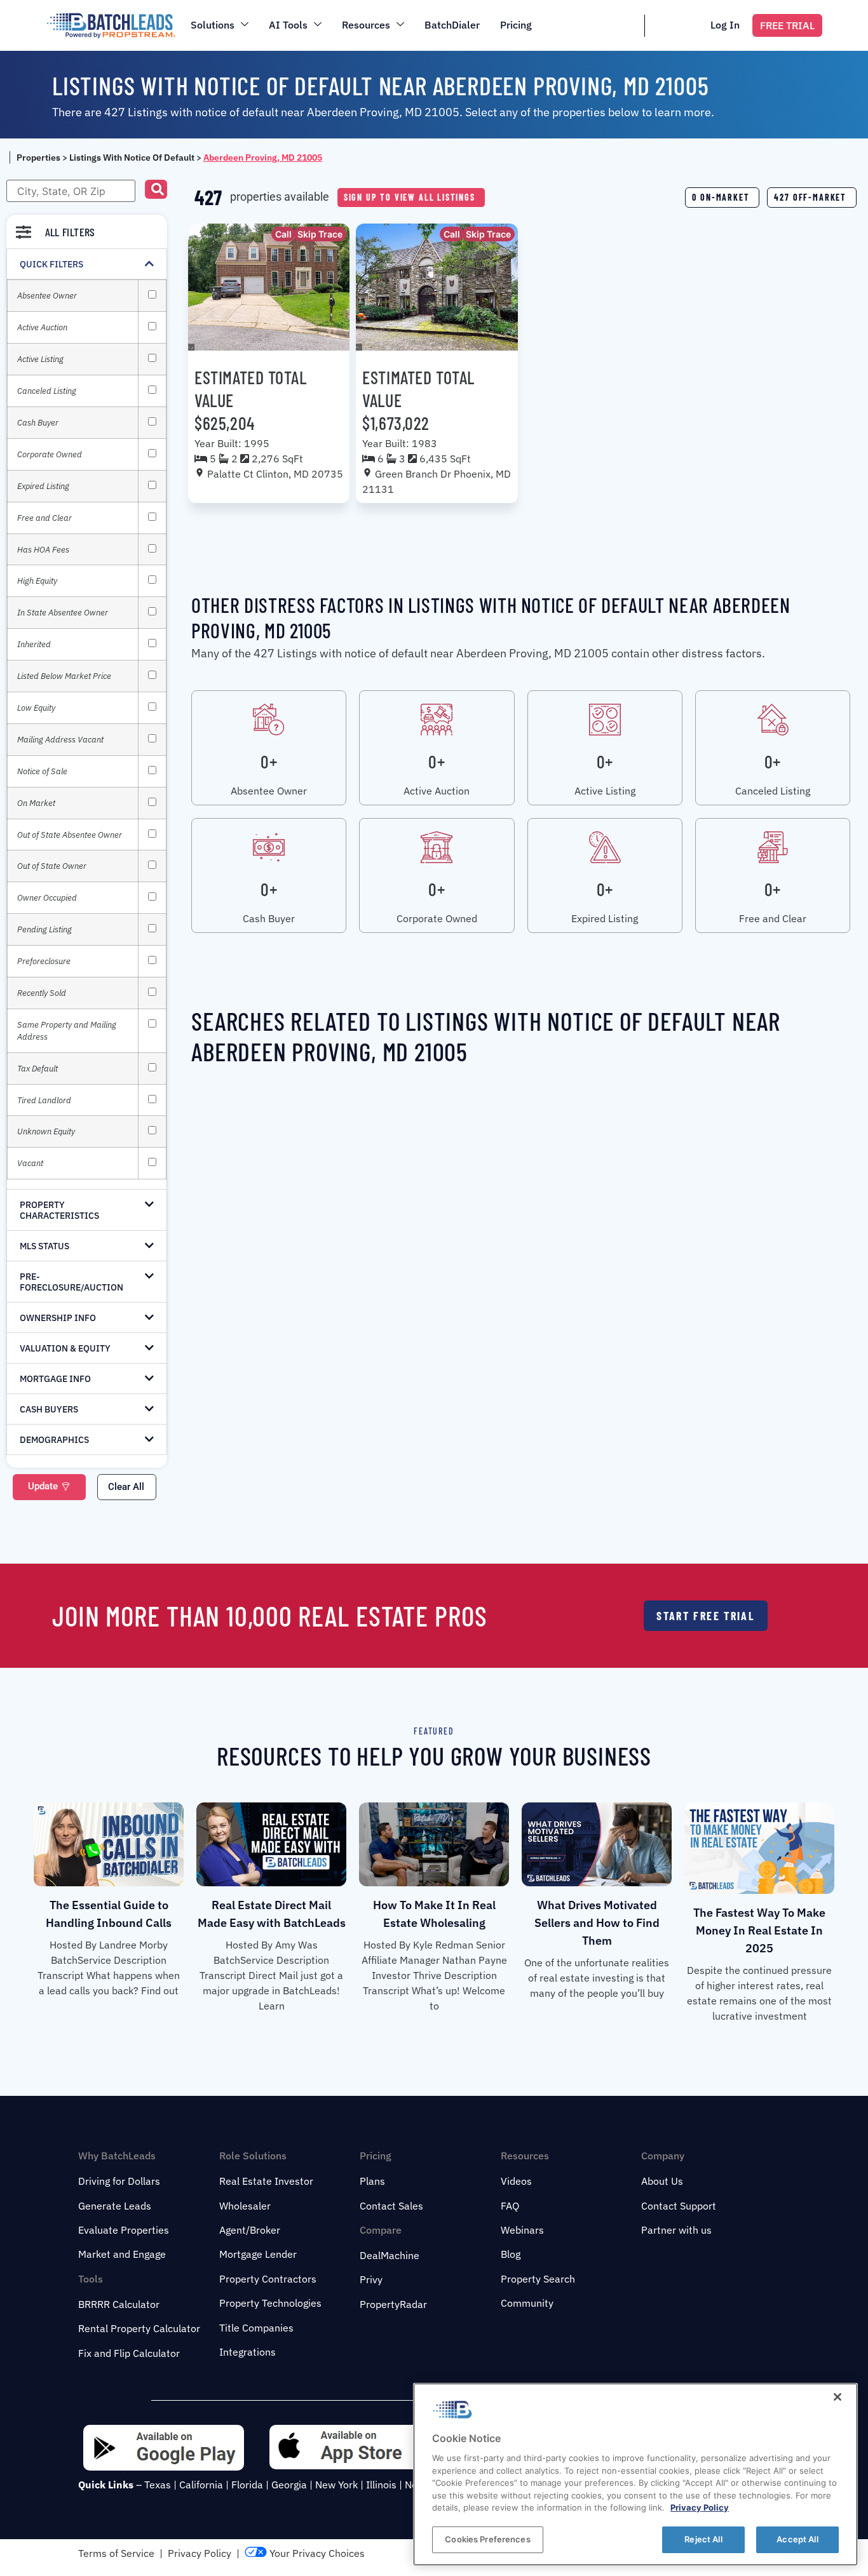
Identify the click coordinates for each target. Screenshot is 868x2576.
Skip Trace (320, 234)
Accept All (797, 2539)
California (201, 2485)
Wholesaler (245, 2206)
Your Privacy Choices (316, 2553)
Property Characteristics (59, 1210)
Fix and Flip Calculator (129, 2353)
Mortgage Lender (258, 2254)
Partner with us (676, 2230)
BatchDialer (452, 25)
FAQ (510, 2206)
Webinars (522, 2230)
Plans (372, 2181)
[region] (635, 2474)
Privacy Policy (200, 2553)
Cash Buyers (49, 1409)
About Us (662, 2181)
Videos (516, 2181)
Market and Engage (122, 2254)
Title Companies (256, 2328)
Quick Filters (51, 264)
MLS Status (44, 1246)
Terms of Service (116, 2553)
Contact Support (679, 2206)
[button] (156, 189)
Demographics (54, 1440)
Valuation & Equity (65, 1348)
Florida (247, 2485)
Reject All (703, 2539)
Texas (158, 2485)
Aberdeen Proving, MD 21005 (263, 158)
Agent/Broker (250, 2230)
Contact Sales (391, 2206)
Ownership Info (58, 1318)
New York (336, 2485)
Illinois (381, 2485)
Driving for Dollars (119, 2181)
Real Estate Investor (266, 2181)
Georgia (289, 2485)
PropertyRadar (393, 2304)
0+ (269, 761)
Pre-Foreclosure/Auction (71, 1282)
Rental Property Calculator (139, 2328)
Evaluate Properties (124, 2230)
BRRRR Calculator (119, 2304)
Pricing (516, 25)
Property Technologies (270, 2303)
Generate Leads (115, 2206)
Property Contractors (268, 2279)
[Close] (837, 2397)
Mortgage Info (55, 1379)
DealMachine (390, 2255)
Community (527, 2303)
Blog (511, 2254)
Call (283, 234)
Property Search (538, 2279)
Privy (371, 2279)
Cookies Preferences (487, 2539)
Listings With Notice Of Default (132, 158)
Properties (38, 158)
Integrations (248, 2352)
